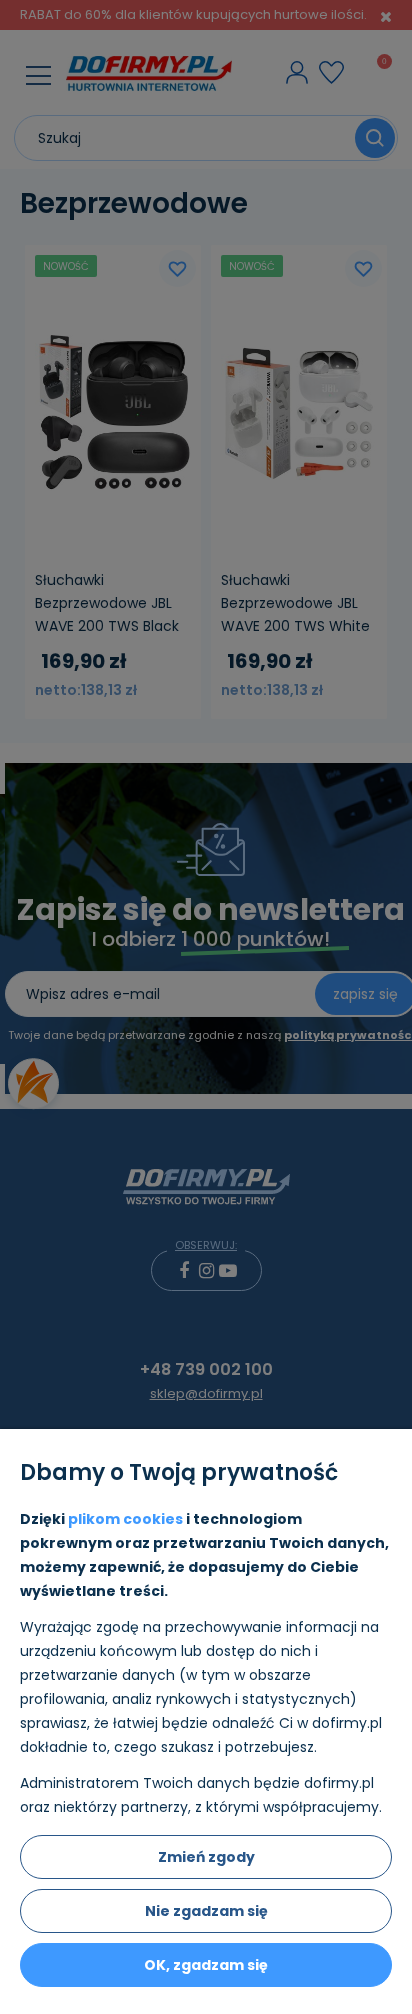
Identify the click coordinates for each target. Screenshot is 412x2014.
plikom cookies (125, 1519)
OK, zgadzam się (206, 1965)
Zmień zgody (206, 1857)
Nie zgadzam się (206, 1911)
